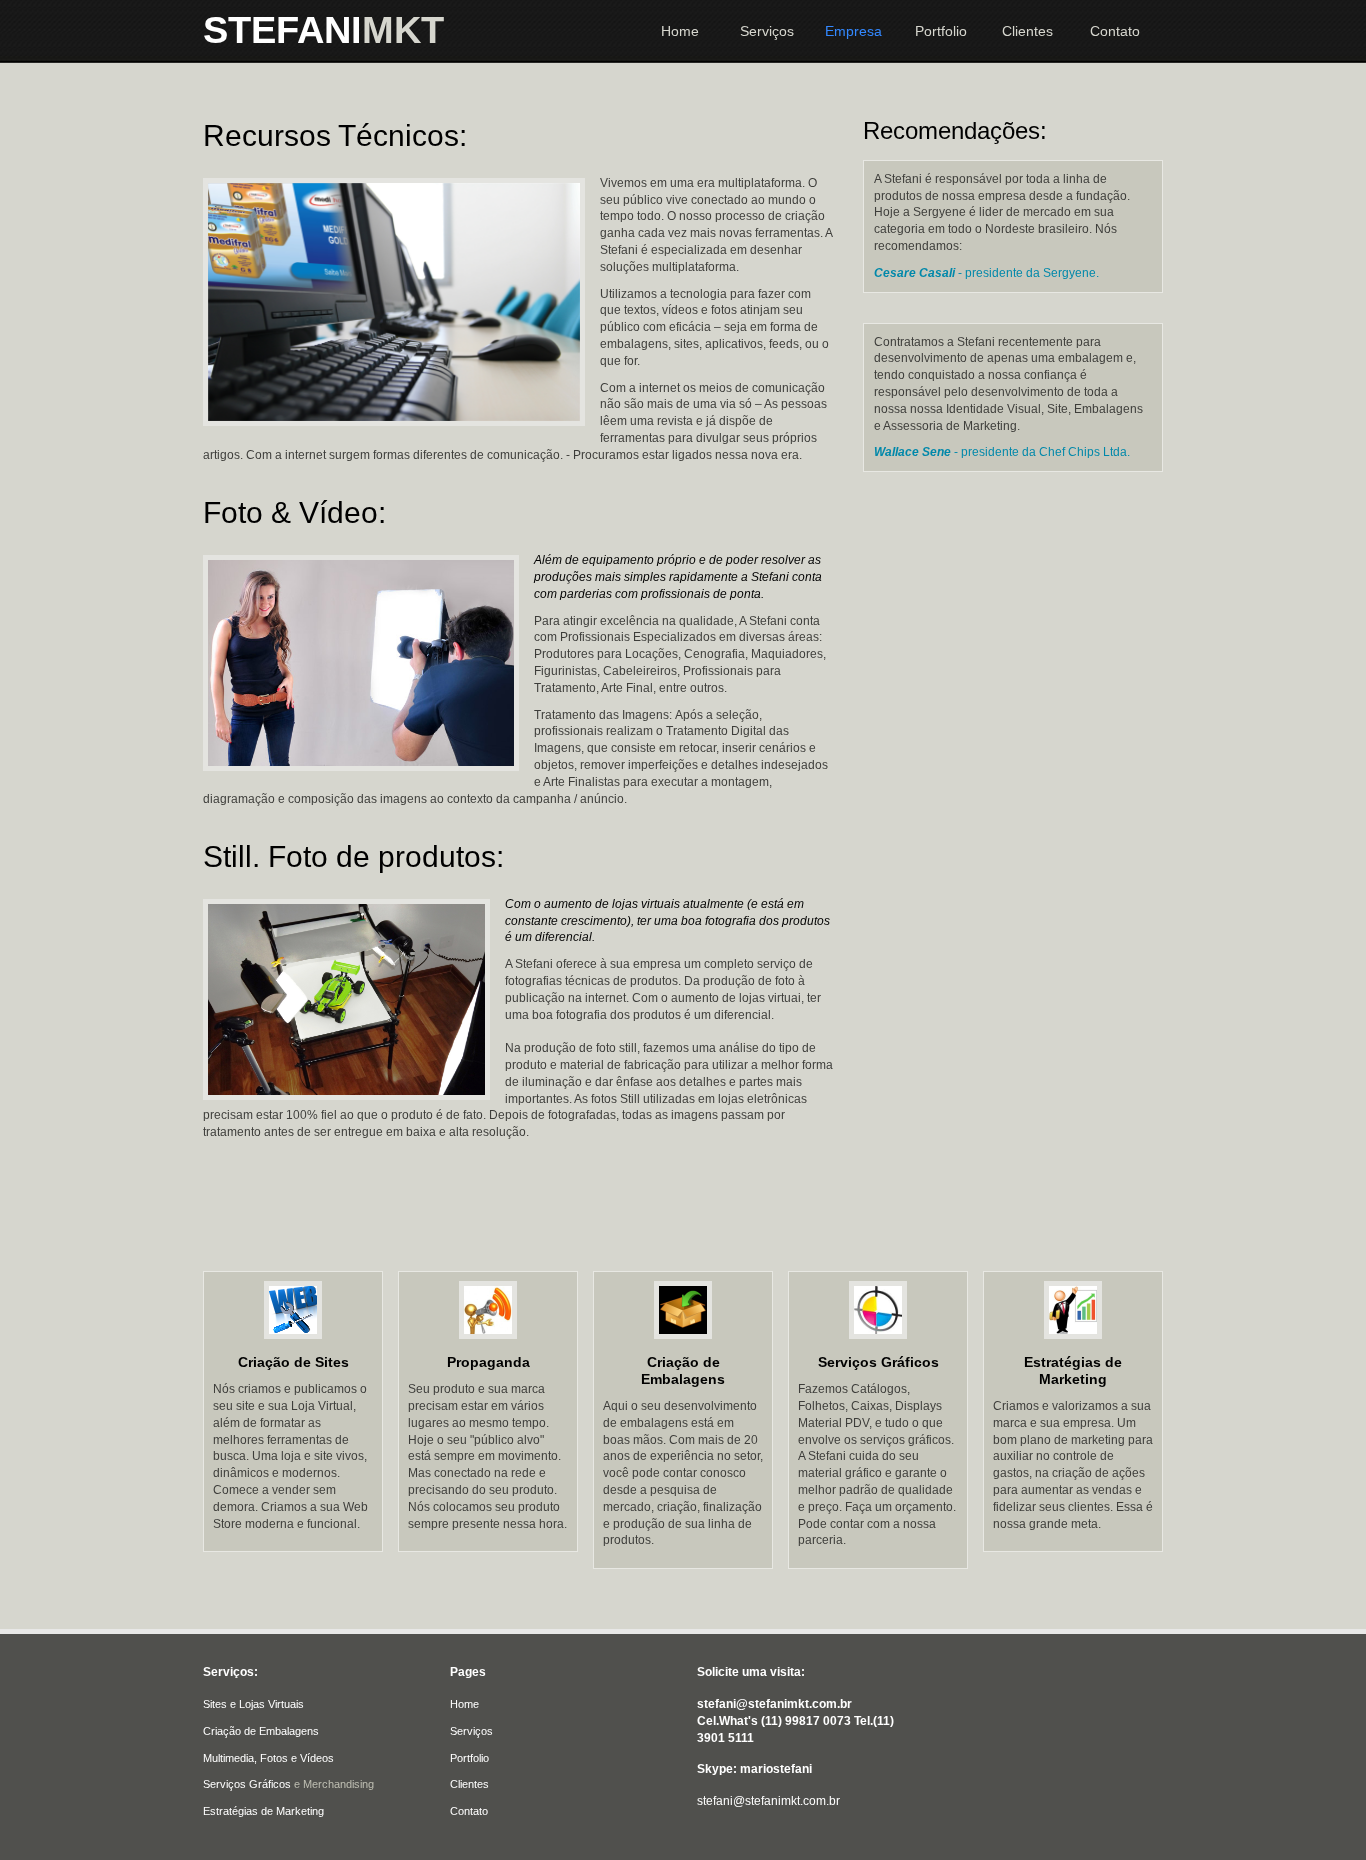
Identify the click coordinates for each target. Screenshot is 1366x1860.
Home (680, 31)
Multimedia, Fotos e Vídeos (268, 1758)
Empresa (853, 31)
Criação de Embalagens (683, 1370)
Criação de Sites (293, 1362)
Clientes (1027, 31)
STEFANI (323, 30)
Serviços (767, 31)
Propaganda (488, 1362)
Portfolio (941, 31)
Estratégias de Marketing (1073, 1370)
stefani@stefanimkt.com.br (768, 1801)
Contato (1115, 31)
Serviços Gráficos (878, 1362)
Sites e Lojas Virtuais (253, 1704)
